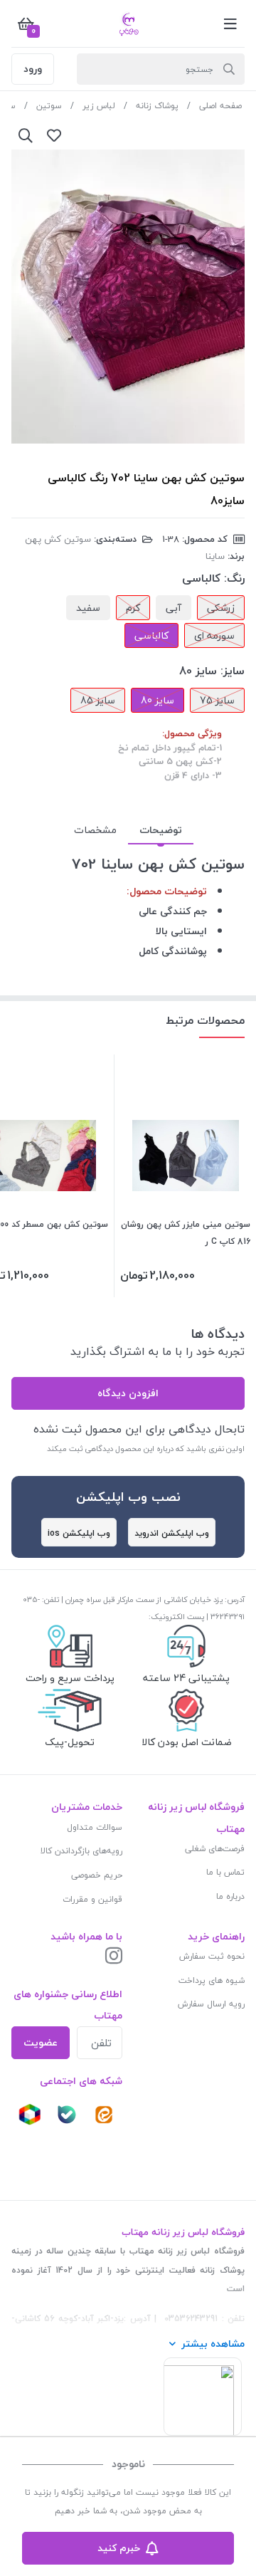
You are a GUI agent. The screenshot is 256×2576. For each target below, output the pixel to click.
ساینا (215, 556)
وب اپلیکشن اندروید (172, 1533)
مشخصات (95, 830)
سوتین (49, 106)
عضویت (41, 2042)
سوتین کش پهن (58, 539)
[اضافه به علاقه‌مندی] (54, 135)
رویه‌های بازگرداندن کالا (81, 1851)
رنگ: (234, 578)
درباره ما (230, 1896)
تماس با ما (225, 1872)
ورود (33, 69)
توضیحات (161, 830)
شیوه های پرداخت (212, 1980)
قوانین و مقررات (92, 1899)
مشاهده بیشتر (213, 2344)
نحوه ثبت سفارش (212, 1956)
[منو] (230, 23)
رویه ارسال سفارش (211, 2004)
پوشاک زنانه (157, 106)
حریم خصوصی (97, 1875)
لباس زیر (99, 106)
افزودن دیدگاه (128, 1393)
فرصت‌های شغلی (215, 1849)
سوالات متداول (95, 1827)
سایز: (233, 671)
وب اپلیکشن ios (79, 1533)
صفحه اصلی (220, 106)
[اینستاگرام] (114, 1957)
